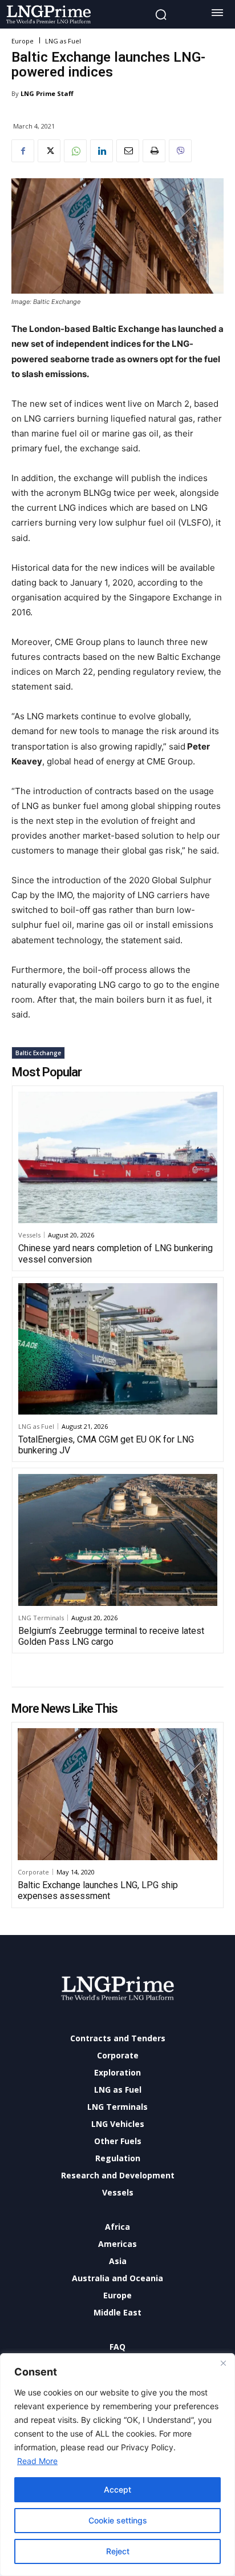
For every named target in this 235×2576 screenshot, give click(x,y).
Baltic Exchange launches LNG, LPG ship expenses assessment (98, 1890)
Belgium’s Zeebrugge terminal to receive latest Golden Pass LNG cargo (111, 1636)
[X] (49, 151)
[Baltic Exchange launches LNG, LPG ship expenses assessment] (117, 1794)
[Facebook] (23, 151)
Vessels (29, 1235)
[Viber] (180, 151)
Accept (117, 2489)
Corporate (33, 1872)
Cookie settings (118, 2520)
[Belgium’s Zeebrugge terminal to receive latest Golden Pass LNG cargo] (118, 1540)
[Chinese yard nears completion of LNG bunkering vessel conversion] (118, 1157)
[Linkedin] (102, 151)
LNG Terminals (41, 1618)
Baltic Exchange (38, 1053)
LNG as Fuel (63, 41)
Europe (23, 41)
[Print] (154, 151)
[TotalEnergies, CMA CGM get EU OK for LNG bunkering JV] (118, 1349)
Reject (118, 2551)
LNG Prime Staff (47, 93)
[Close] (223, 2363)
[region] (117, 2465)
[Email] (128, 151)
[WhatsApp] (75, 151)
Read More (37, 2461)
